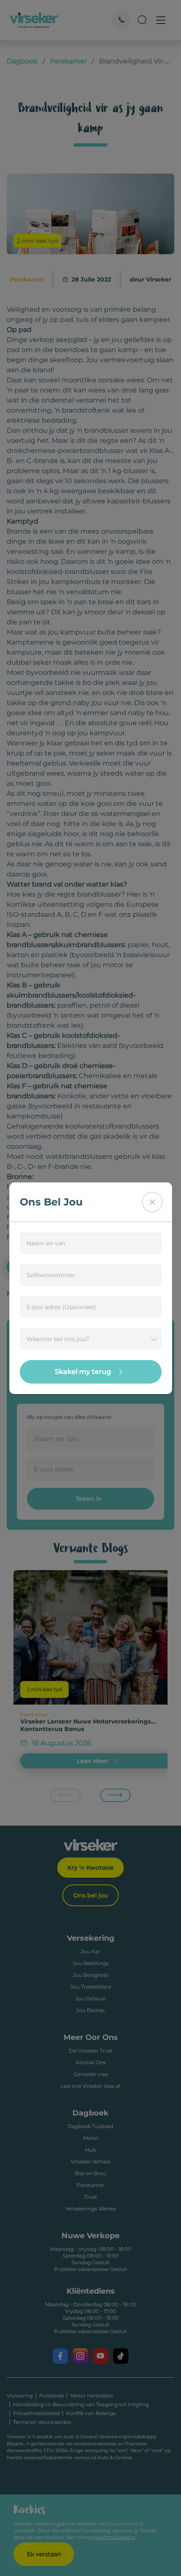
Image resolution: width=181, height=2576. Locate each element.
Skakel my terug (83, 1372)
